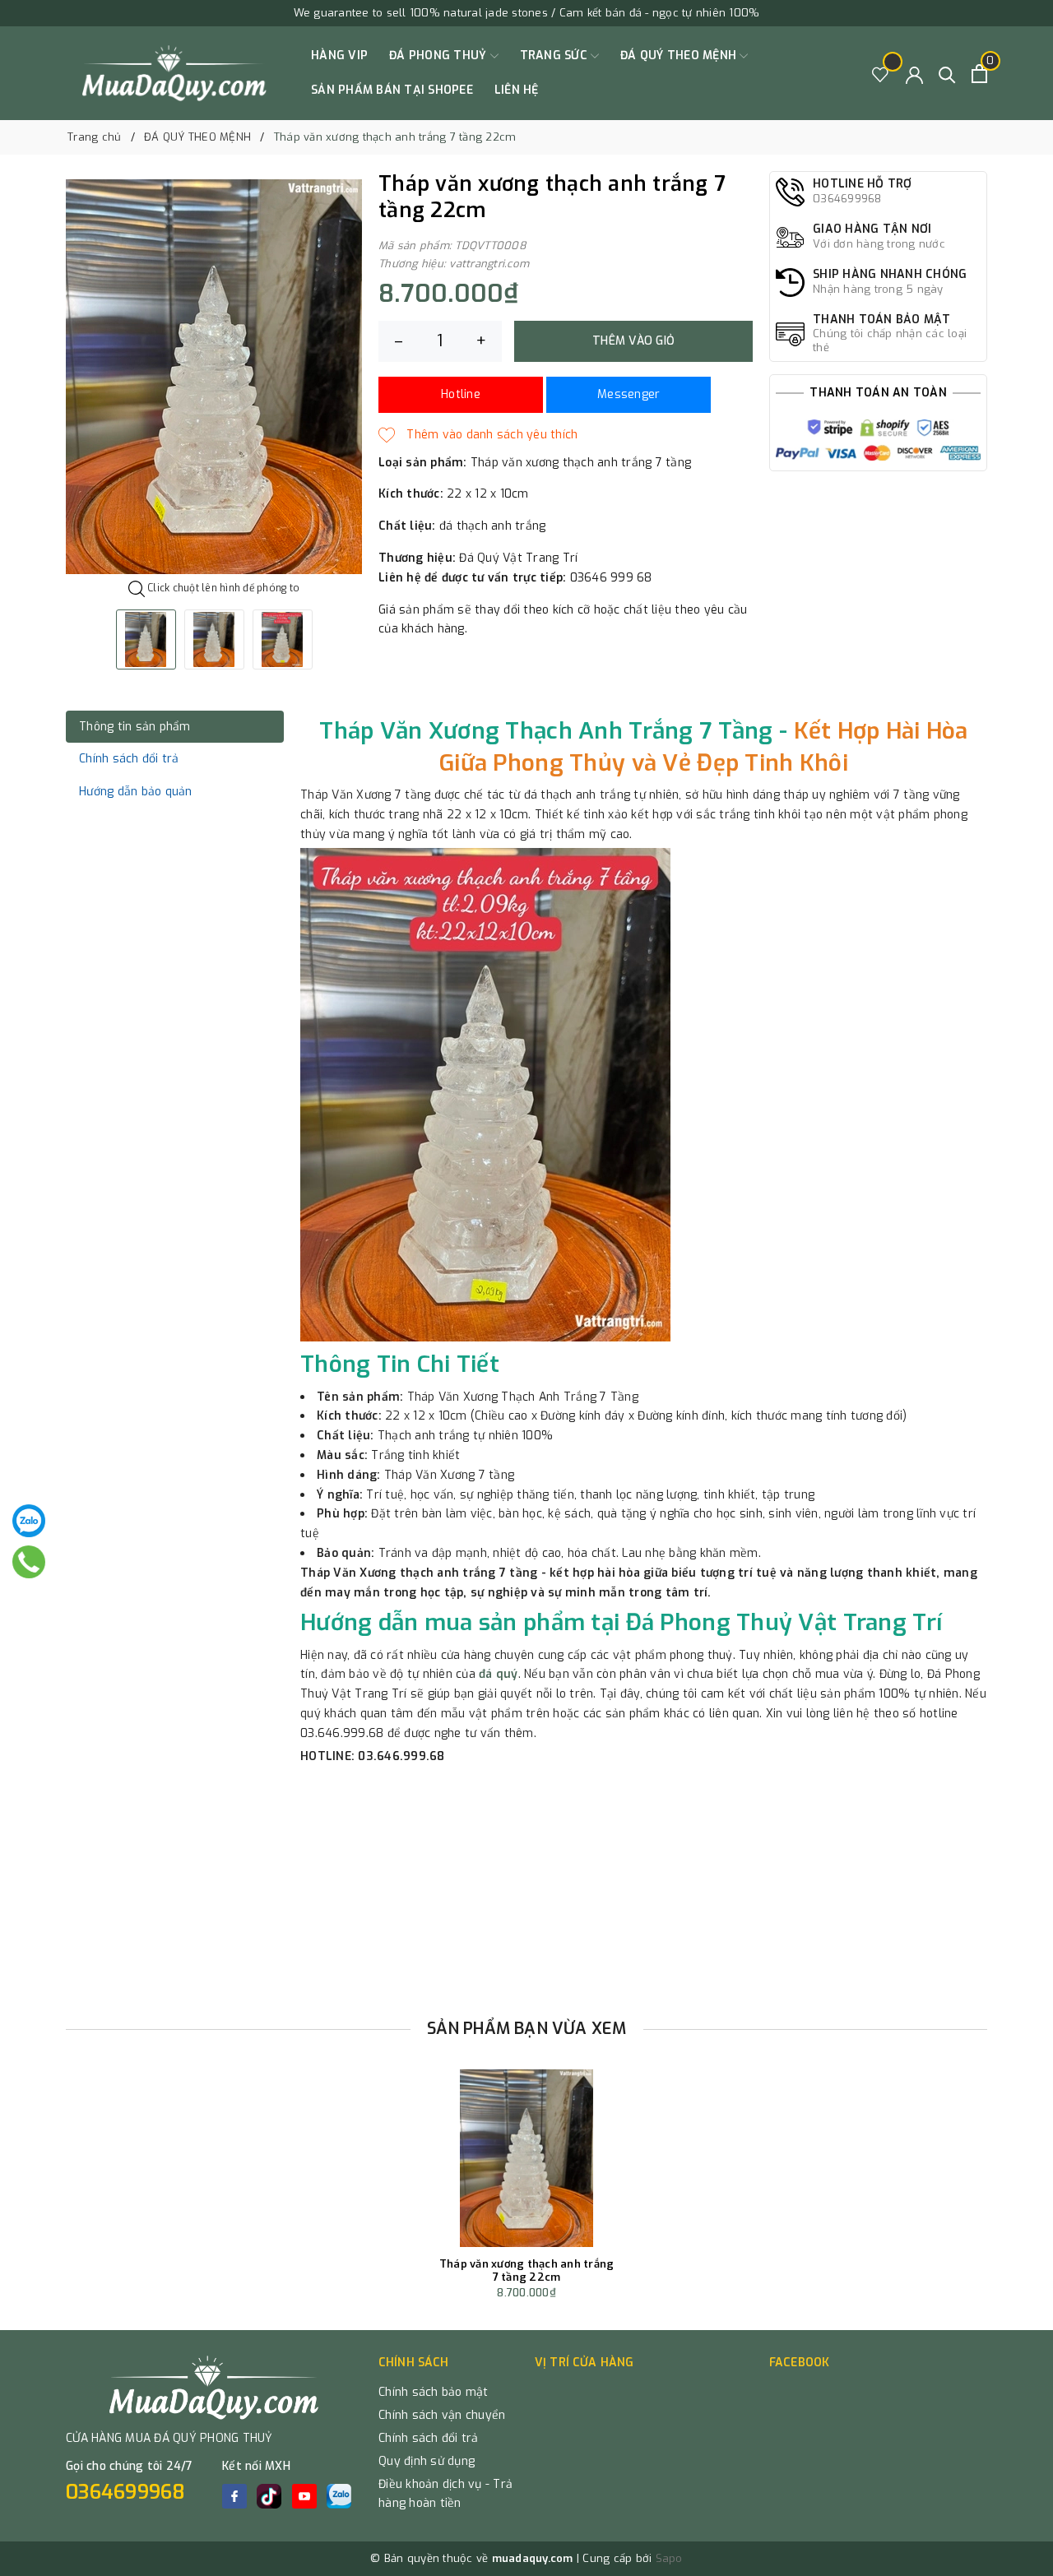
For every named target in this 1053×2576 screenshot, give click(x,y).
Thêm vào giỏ (633, 341)
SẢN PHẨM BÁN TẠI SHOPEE (392, 90)
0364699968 (126, 2492)
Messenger (629, 394)
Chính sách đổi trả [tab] (129, 759)
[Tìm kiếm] (947, 74)
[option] (214, 377)
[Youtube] (304, 2496)
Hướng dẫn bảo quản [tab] (136, 792)
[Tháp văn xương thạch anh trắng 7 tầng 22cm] (526, 2158)
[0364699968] (29, 1562)
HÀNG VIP (339, 56)
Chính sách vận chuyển (442, 2415)
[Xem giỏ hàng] (979, 74)
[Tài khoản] (914, 74)
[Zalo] (29, 1521)
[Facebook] (234, 2496)
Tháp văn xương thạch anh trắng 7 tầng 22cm (527, 2270)
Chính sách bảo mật (434, 2392)
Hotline (461, 394)
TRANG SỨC (556, 56)
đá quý (499, 1674)
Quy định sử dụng (427, 2461)
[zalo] (339, 2496)
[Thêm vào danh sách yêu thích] (478, 435)
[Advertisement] (526, 1886)
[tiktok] (269, 2496)
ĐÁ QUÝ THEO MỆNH (680, 56)
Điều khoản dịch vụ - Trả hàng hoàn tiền (445, 2494)
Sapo (669, 2558)
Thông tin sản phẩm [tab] (135, 727)
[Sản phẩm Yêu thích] (881, 74)
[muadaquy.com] (175, 73)
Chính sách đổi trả (429, 2438)
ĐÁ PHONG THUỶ (440, 56)
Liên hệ (517, 90)
